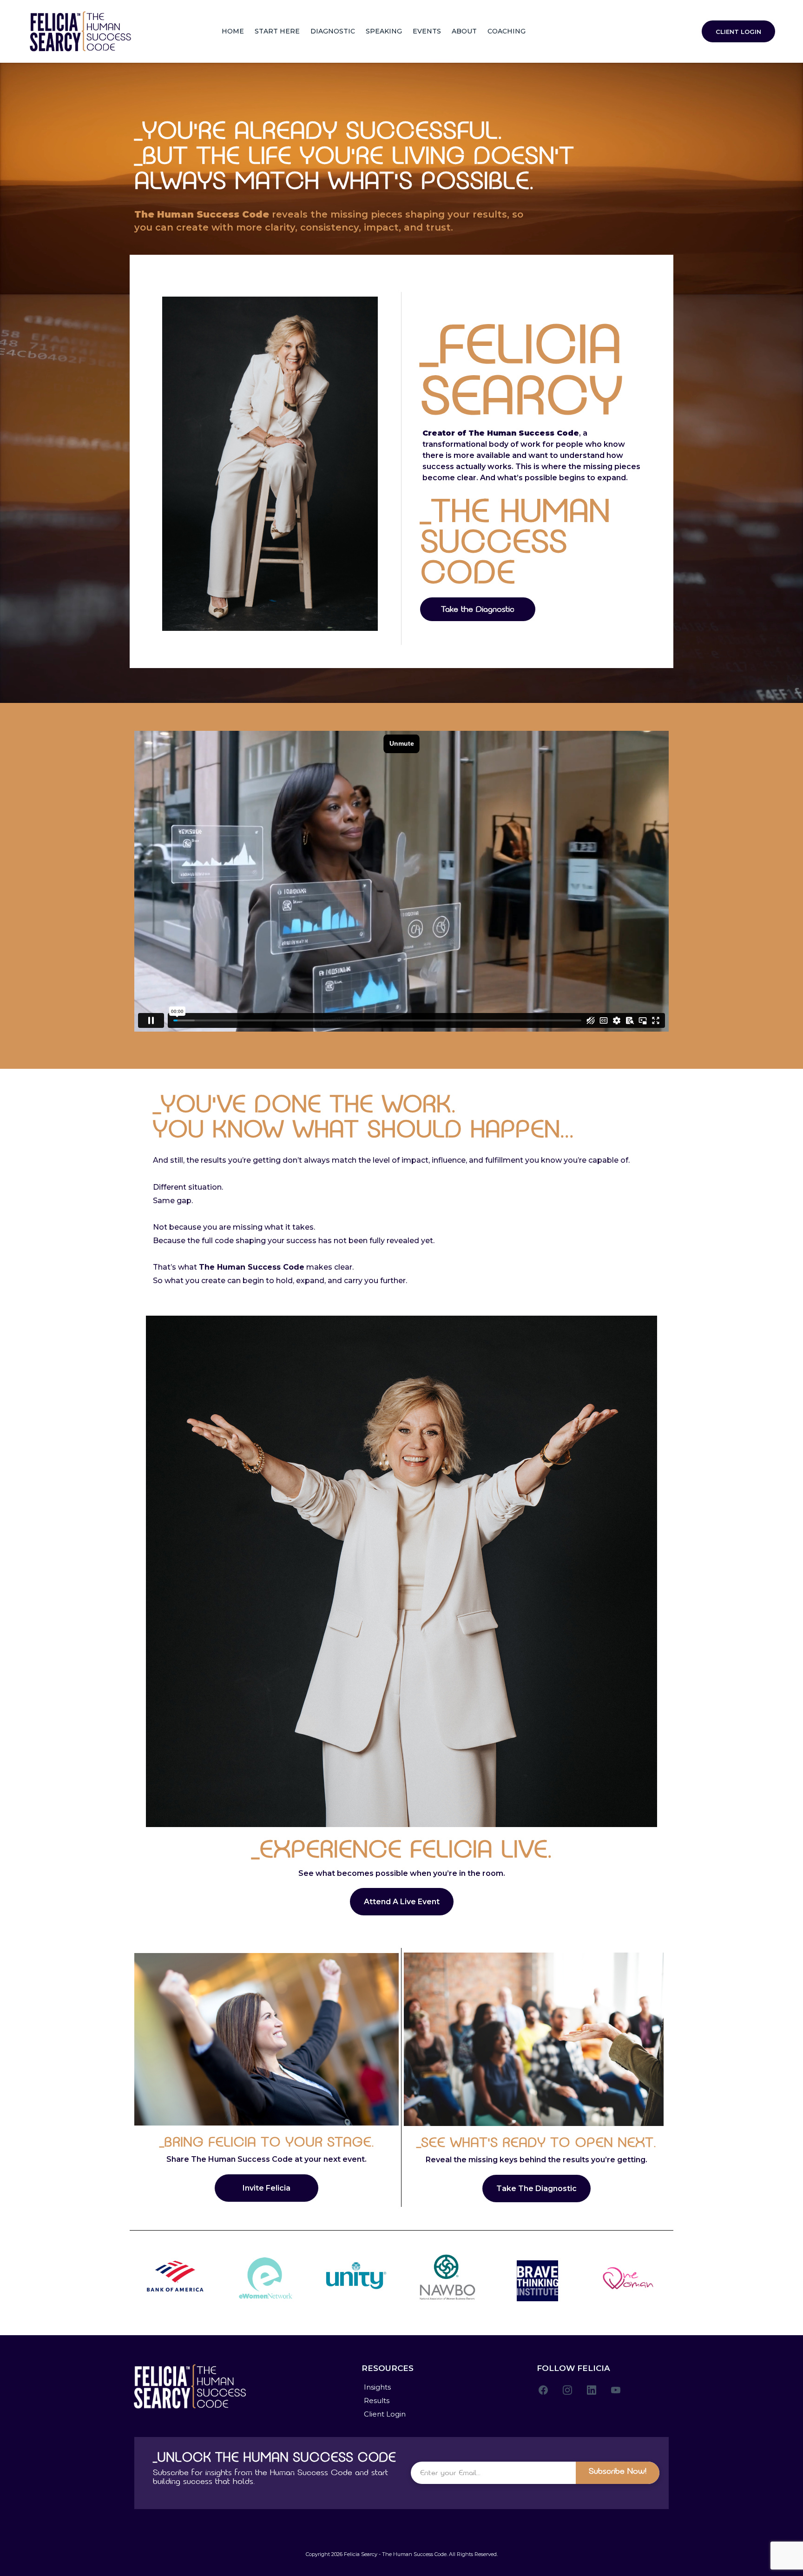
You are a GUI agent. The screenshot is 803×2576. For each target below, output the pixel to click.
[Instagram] (567, 2390)
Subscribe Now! (618, 2471)
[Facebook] (543, 2390)
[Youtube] (616, 2390)
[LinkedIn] (592, 2390)
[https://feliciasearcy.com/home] (81, 31)
